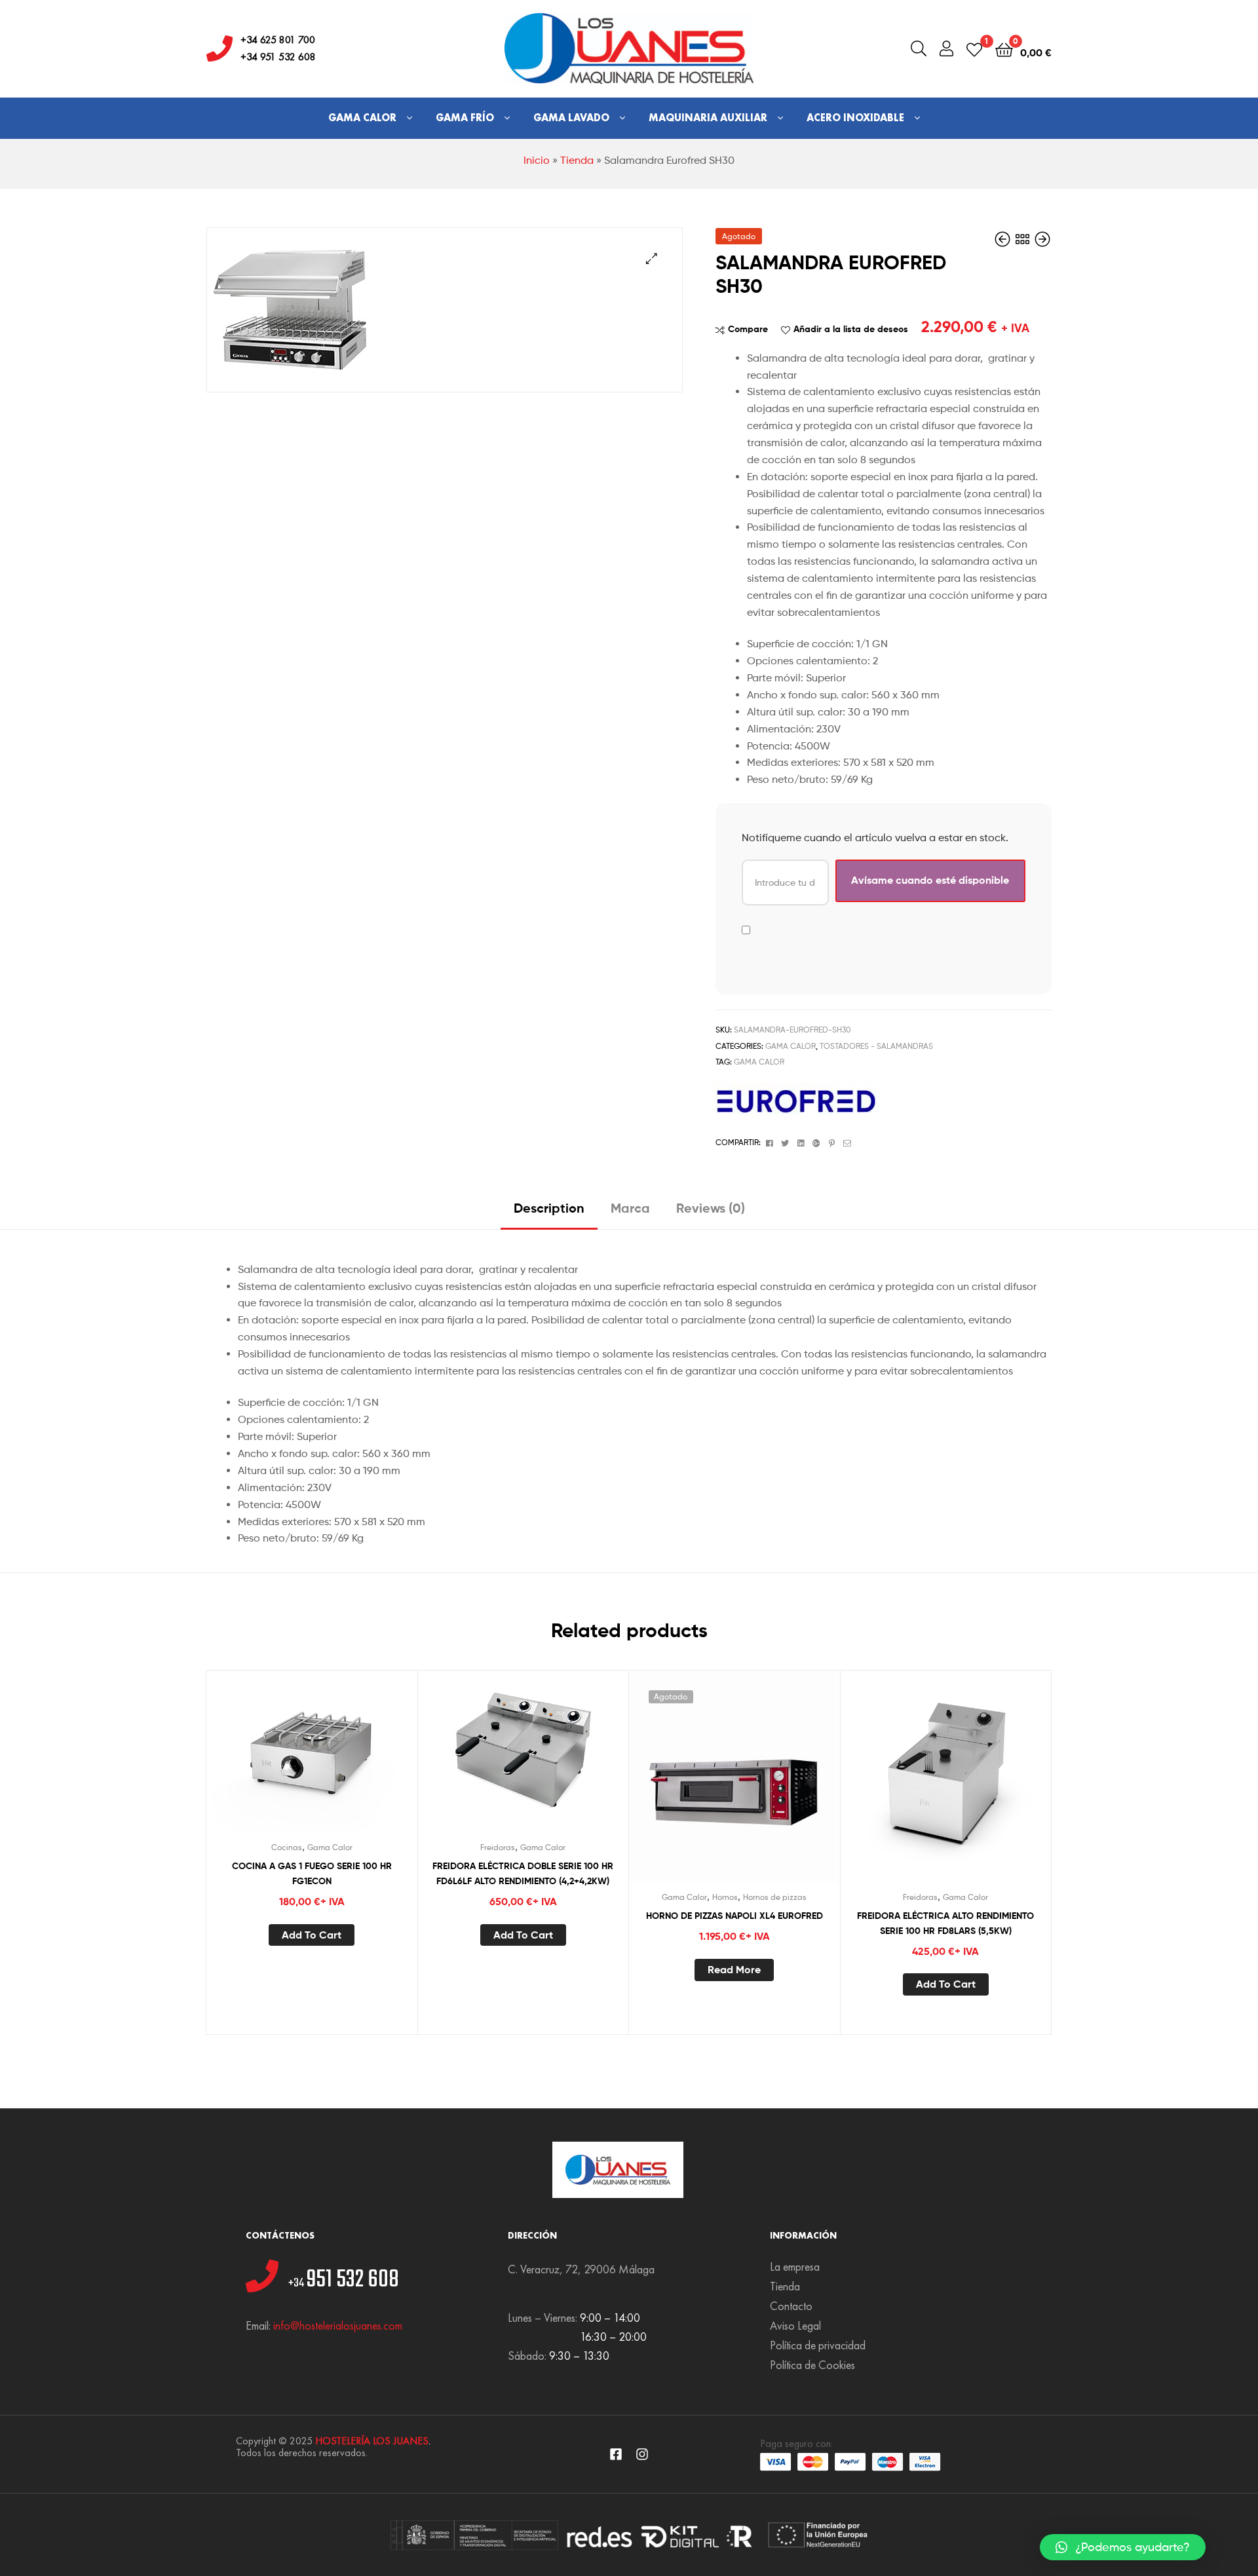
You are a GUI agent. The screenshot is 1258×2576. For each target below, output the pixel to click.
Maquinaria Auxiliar (708, 118)
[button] (1123, 2547)
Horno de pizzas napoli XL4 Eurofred (734, 1916)
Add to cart (312, 1935)
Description (549, 1208)
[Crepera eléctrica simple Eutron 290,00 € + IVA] (1042, 239)
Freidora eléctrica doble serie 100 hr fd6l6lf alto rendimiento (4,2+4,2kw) (523, 1873)
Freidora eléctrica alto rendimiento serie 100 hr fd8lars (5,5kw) (945, 1923)
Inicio (537, 160)
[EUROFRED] (797, 1099)
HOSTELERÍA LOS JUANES (372, 2441)
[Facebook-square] (616, 2454)
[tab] (549, 1213)
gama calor (759, 1062)
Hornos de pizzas (775, 1897)
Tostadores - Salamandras (876, 1046)
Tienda (577, 160)
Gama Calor (362, 118)
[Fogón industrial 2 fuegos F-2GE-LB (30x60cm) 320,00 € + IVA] (1004, 239)
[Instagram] (642, 2454)
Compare (748, 329)
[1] (974, 49)
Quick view (343, 1760)
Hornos (725, 1897)
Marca (630, 1208)
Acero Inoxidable (855, 118)
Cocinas (287, 1847)
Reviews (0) (711, 1208)
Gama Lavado (571, 118)
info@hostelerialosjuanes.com (338, 2325)
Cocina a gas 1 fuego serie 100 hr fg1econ (312, 1873)
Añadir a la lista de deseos (851, 329)
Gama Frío (465, 118)
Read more (734, 1969)
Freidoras (498, 1847)
